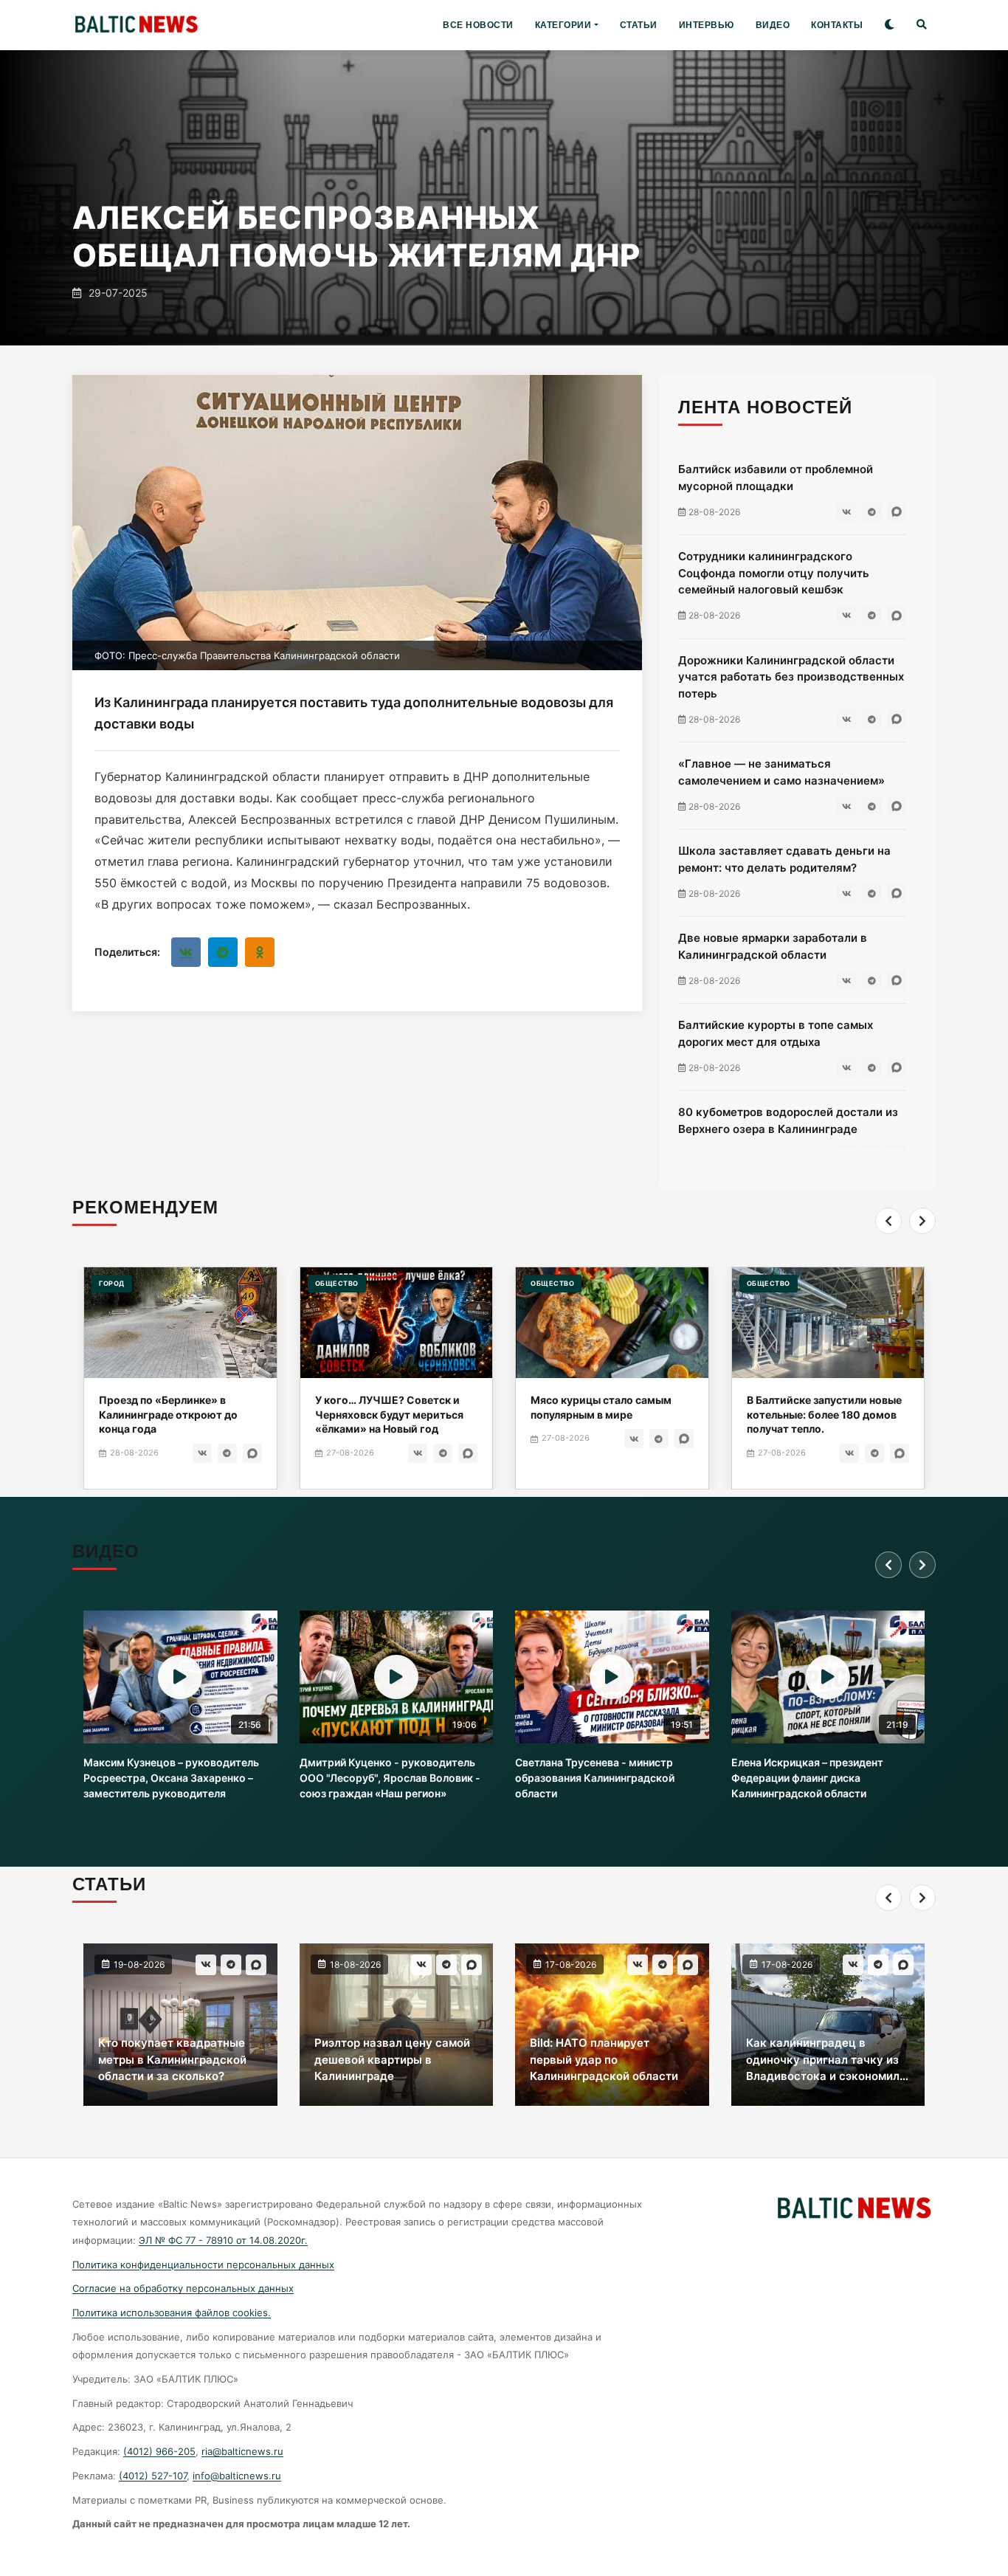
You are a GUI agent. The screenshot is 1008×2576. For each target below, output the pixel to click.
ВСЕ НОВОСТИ (478, 25)
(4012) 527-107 (153, 2476)
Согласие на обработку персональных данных (183, 2288)
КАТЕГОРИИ (563, 25)
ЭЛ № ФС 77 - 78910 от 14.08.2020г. (223, 2240)
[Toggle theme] (890, 25)
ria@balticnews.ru (242, 2451)
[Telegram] (223, 952)
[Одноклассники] (260, 952)
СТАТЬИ (639, 25)
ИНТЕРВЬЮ (707, 25)
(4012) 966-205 (159, 2451)
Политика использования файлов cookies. (172, 2312)
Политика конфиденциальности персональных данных (203, 2265)
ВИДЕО (773, 25)
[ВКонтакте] (186, 952)
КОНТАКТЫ (837, 25)
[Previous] (888, 1221)
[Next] (922, 1221)
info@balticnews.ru (237, 2476)
